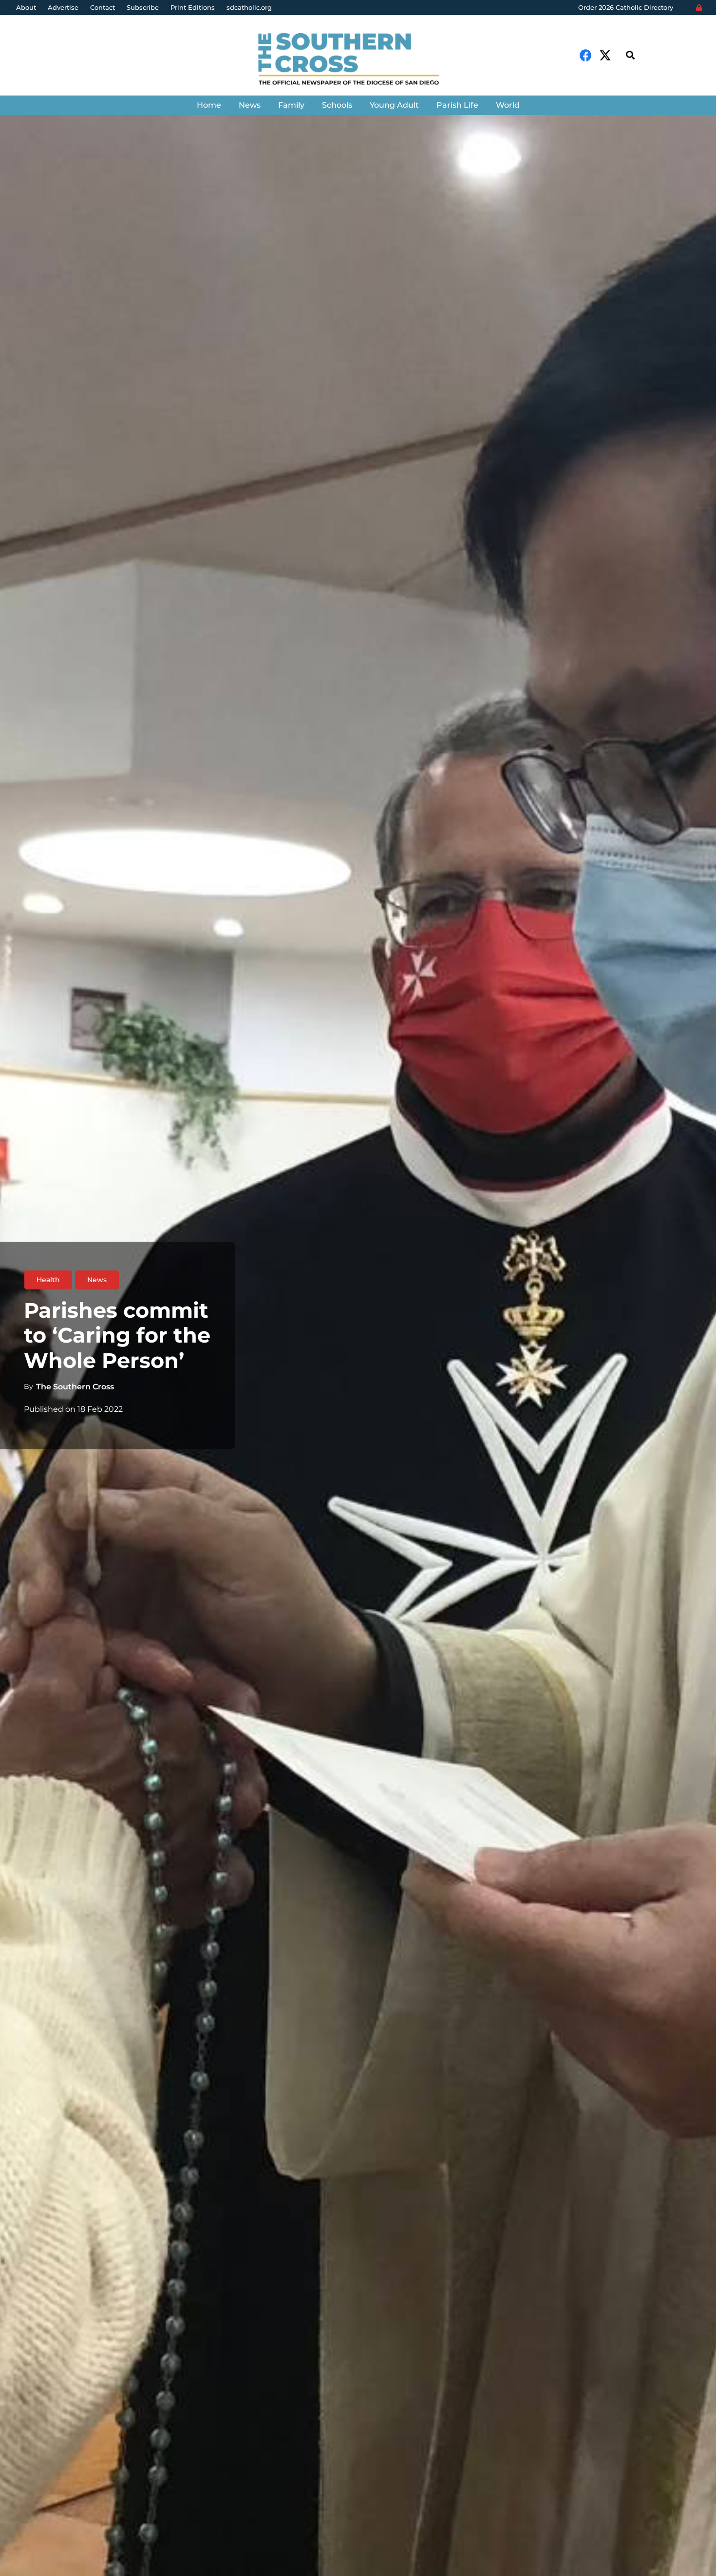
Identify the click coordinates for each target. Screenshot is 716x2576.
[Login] (699, 8)
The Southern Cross (75, 1387)
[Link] (358, 60)
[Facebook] (586, 55)
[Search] (630, 55)
